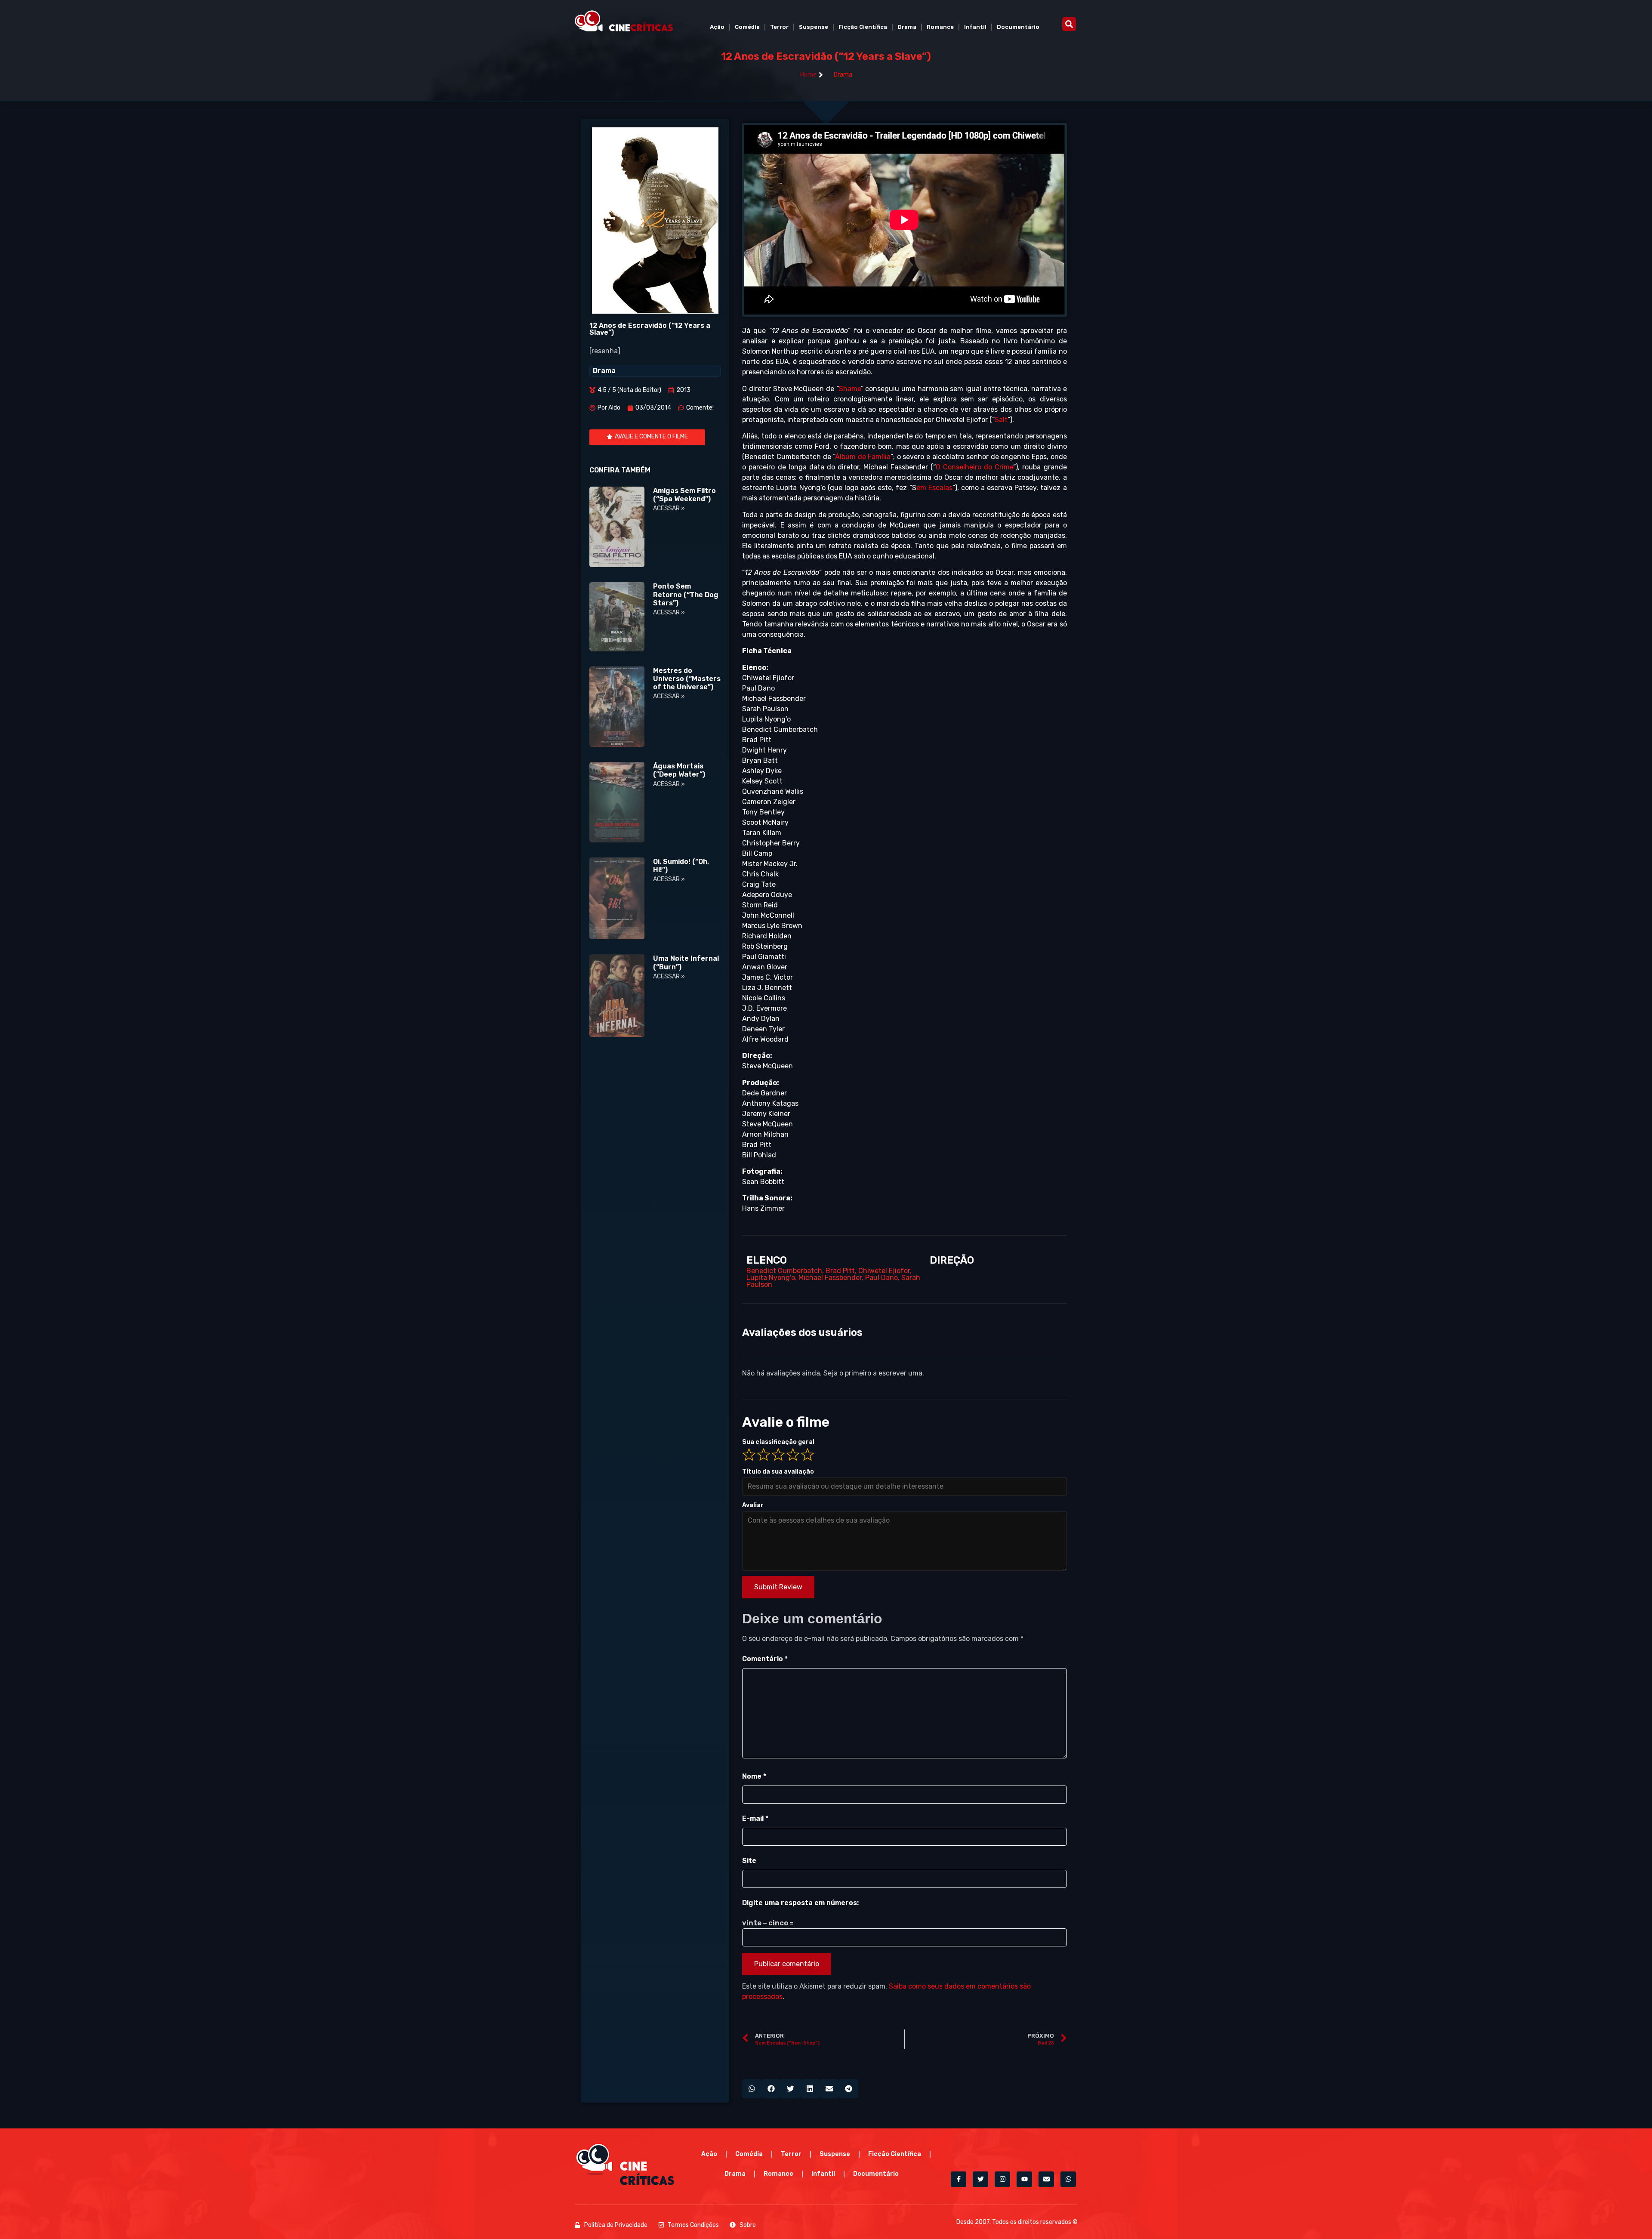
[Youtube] (1024, 2179)
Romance (940, 27)
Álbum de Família (863, 457)
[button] (1069, 24)
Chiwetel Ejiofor (884, 1271)
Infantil (975, 27)
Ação (717, 27)
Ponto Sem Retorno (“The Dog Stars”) (686, 594)
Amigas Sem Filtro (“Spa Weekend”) (684, 495)
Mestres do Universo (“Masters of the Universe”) (687, 679)
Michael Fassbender (830, 1278)
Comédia (747, 27)
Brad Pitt (840, 1271)
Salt (1001, 420)
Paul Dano (881, 1278)
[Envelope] (1046, 2179)
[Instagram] (1002, 2179)
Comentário (765, 1659)
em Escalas (934, 488)
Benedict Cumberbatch (784, 1271)
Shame (850, 389)
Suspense (814, 27)
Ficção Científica (863, 27)
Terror (779, 27)
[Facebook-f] (959, 2179)
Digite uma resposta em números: (800, 1903)
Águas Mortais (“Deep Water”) (679, 770)
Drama (907, 27)
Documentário (1018, 27)
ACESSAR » (669, 508)
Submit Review (778, 1587)
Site (749, 1861)
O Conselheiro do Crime (974, 467)
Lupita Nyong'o (771, 1278)
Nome (754, 1776)
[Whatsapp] (1068, 2179)
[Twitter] (980, 2179)
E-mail (755, 1818)
